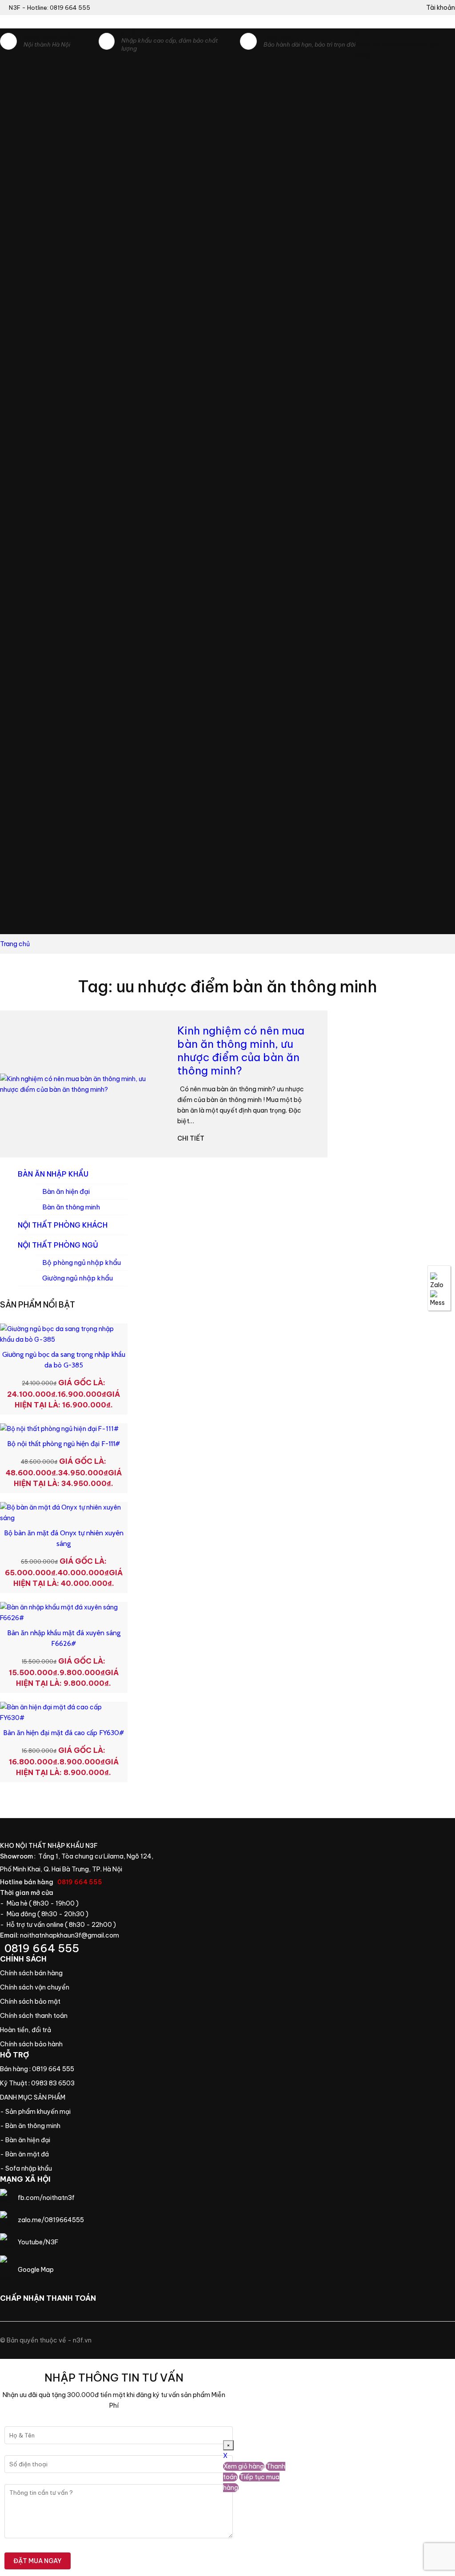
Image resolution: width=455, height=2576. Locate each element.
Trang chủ (46, 2097)
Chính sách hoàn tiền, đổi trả (36, 2030)
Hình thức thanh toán (36, 2016)
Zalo (439, 1281)
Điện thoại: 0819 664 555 (77, 1948)
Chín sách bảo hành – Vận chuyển (36, 1987)
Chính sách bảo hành (36, 2044)
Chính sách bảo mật (36, 2001)
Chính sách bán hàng (36, 1973)
